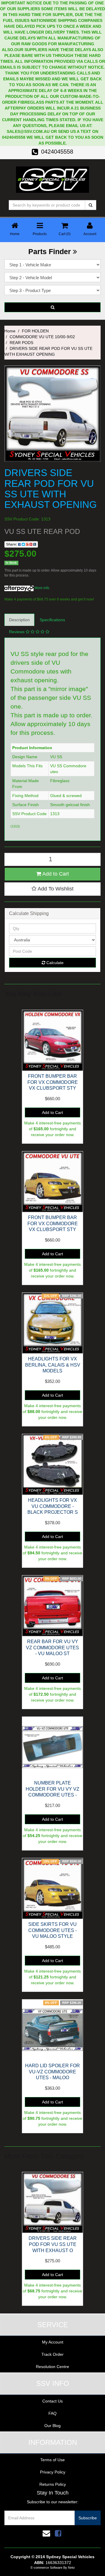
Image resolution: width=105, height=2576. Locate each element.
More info (41, 588)
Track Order (52, 2354)
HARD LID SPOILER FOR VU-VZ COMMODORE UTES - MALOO (52, 2072)
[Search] (91, 205)
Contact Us (52, 2401)
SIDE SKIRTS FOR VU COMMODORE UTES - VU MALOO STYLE (52, 1930)
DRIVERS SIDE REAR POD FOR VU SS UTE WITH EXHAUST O (53, 2244)
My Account (53, 2342)
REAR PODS (21, 343)
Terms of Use (52, 2460)
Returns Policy (53, 2484)
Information (53, 2442)
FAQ (52, 2413)
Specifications (52, 620)
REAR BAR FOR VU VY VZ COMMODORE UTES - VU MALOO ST (52, 1648)
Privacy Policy (53, 2472)
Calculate (54, 963)
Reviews (17, 632)
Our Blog (52, 2426)
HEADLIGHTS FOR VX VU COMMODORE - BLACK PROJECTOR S (53, 1506)
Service (53, 2325)
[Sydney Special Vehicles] (52, 179)
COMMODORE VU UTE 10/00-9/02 (42, 337)
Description (19, 620)
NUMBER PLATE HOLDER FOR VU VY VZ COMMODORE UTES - (52, 1789)
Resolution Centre (52, 2367)
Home (10, 331)
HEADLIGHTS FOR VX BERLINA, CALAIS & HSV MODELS (53, 1365)
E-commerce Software (47, 2568)
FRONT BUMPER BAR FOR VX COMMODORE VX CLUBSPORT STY (53, 1082)
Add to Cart (55, 874)
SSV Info (53, 2383)
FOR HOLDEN (35, 331)
